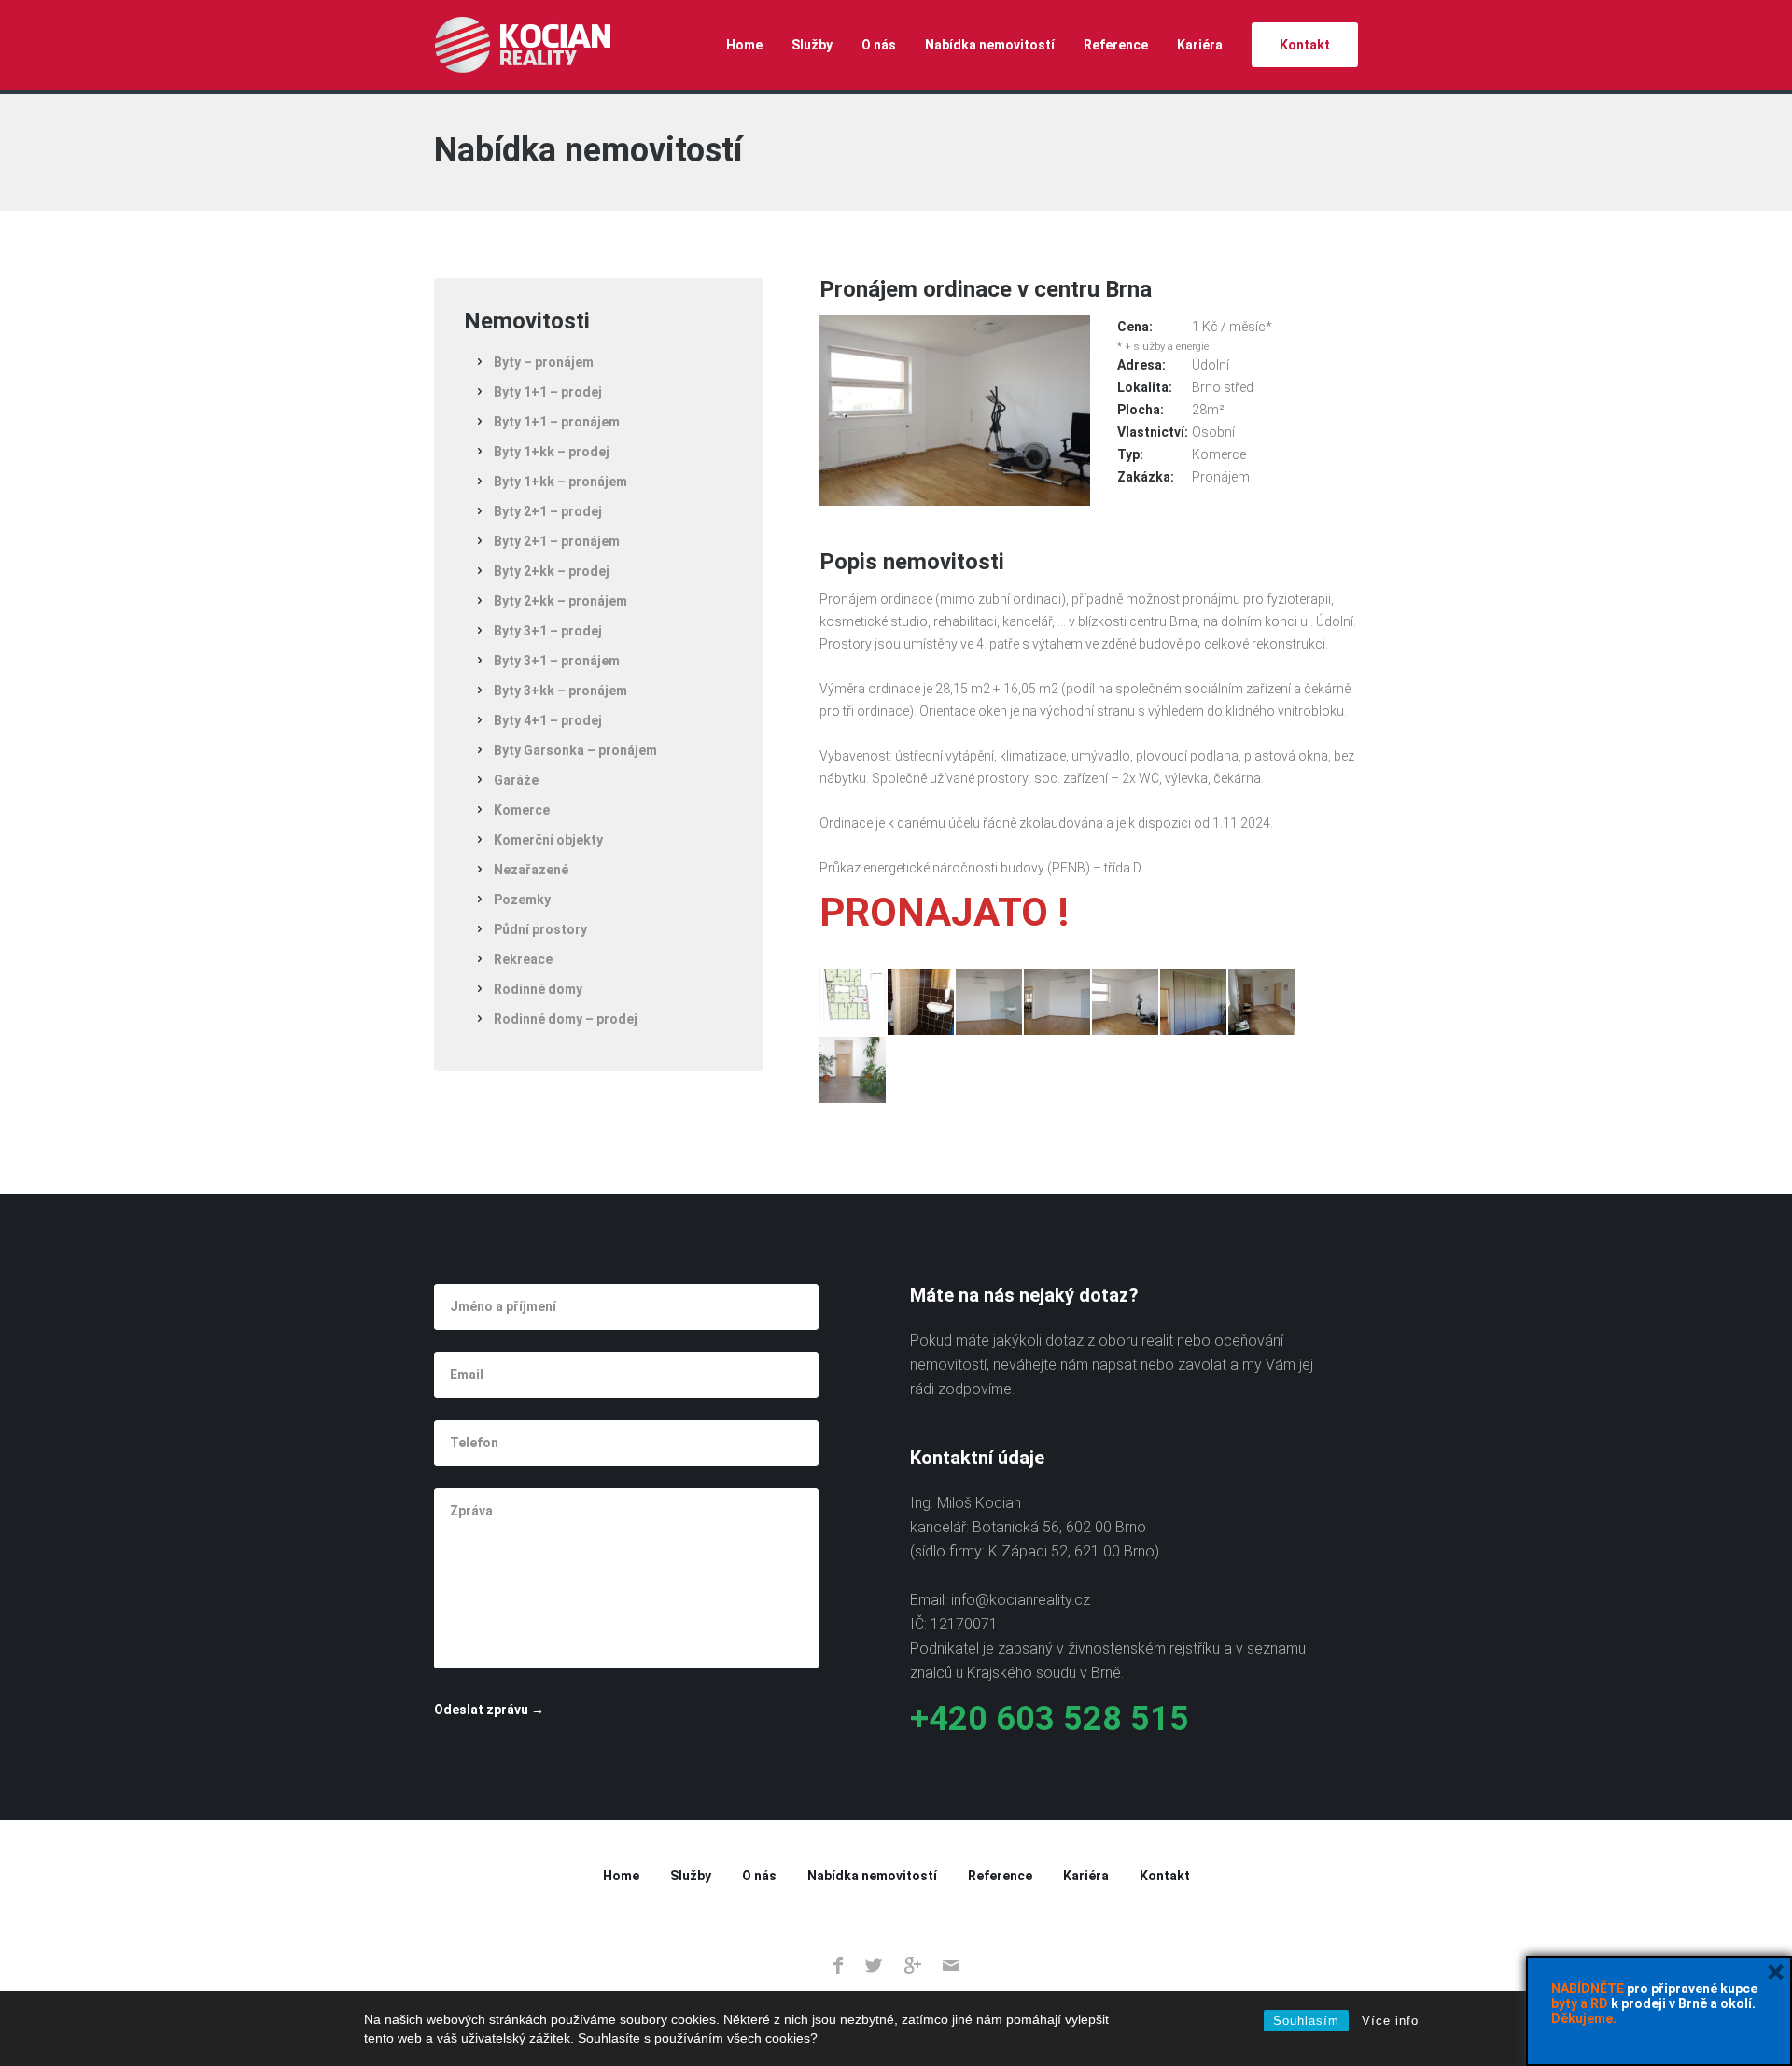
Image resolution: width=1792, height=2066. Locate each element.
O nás (879, 45)
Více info (1390, 2021)
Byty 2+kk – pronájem (560, 601)
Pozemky (522, 900)
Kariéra (1200, 45)
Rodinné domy (538, 989)
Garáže (516, 780)
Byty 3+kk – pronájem (560, 691)
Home (744, 45)
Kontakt (1305, 45)
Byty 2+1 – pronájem (557, 541)
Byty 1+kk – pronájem (560, 482)
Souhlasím (1306, 2021)
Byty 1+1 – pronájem (557, 422)
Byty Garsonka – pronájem (575, 750)
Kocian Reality (522, 45)
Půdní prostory (540, 929)
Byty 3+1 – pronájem (557, 661)
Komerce (522, 810)
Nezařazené (531, 870)
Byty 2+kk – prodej (552, 571)
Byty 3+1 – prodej (548, 631)
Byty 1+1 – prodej (548, 392)
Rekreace (523, 959)
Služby (812, 45)
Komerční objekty (548, 840)
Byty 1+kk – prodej (552, 452)
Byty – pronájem (544, 362)
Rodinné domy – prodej (566, 1019)
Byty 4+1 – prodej (548, 720)
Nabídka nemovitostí (990, 45)
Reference (1116, 45)
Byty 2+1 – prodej (548, 511)
